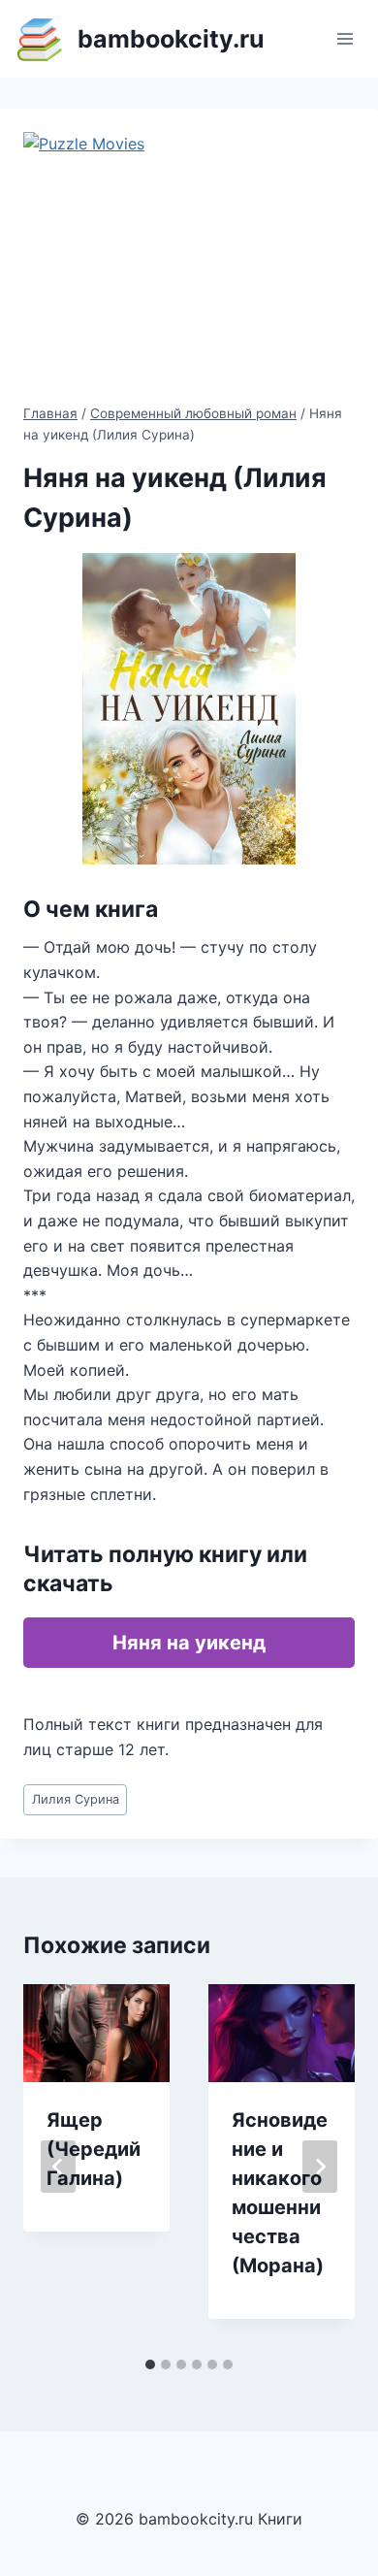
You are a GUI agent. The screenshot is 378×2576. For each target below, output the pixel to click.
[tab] (150, 2364)
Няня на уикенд (189, 1643)
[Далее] (320, 2167)
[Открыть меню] (345, 38)
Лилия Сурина (76, 1799)
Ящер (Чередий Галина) (94, 2149)
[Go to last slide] (58, 2167)
